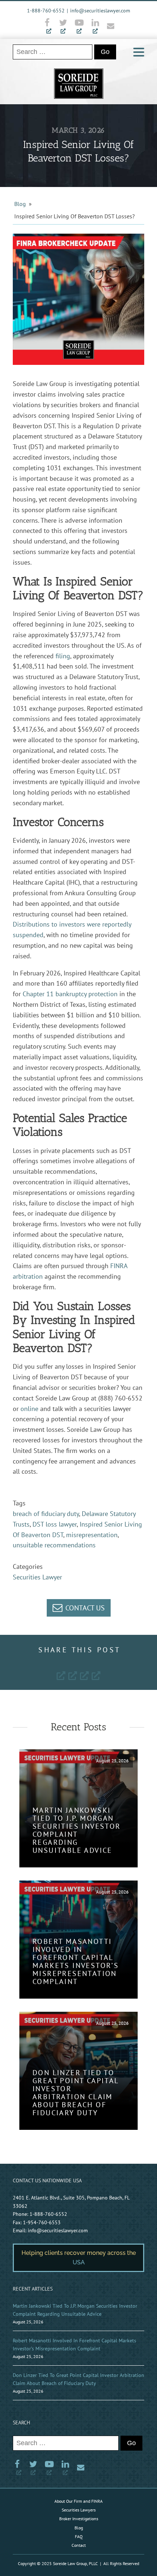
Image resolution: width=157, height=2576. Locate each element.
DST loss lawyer (55, 1524)
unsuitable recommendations (54, 1545)
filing (63, 656)
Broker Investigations (79, 2519)
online (29, 1409)
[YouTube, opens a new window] (79, 26)
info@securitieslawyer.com (100, 11)
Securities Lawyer (37, 1577)
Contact (79, 2545)
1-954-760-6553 (42, 2222)
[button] (79, 1608)
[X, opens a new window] (63, 26)
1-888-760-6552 (46, 11)
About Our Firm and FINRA (78, 2501)
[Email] (109, 26)
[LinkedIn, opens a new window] (95, 26)
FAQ (79, 2536)
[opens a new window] (61, 1675)
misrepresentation (92, 1535)
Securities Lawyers (79, 2510)
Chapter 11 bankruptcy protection (70, 994)
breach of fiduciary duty (46, 1514)
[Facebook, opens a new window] (49, 26)
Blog (20, 204)
